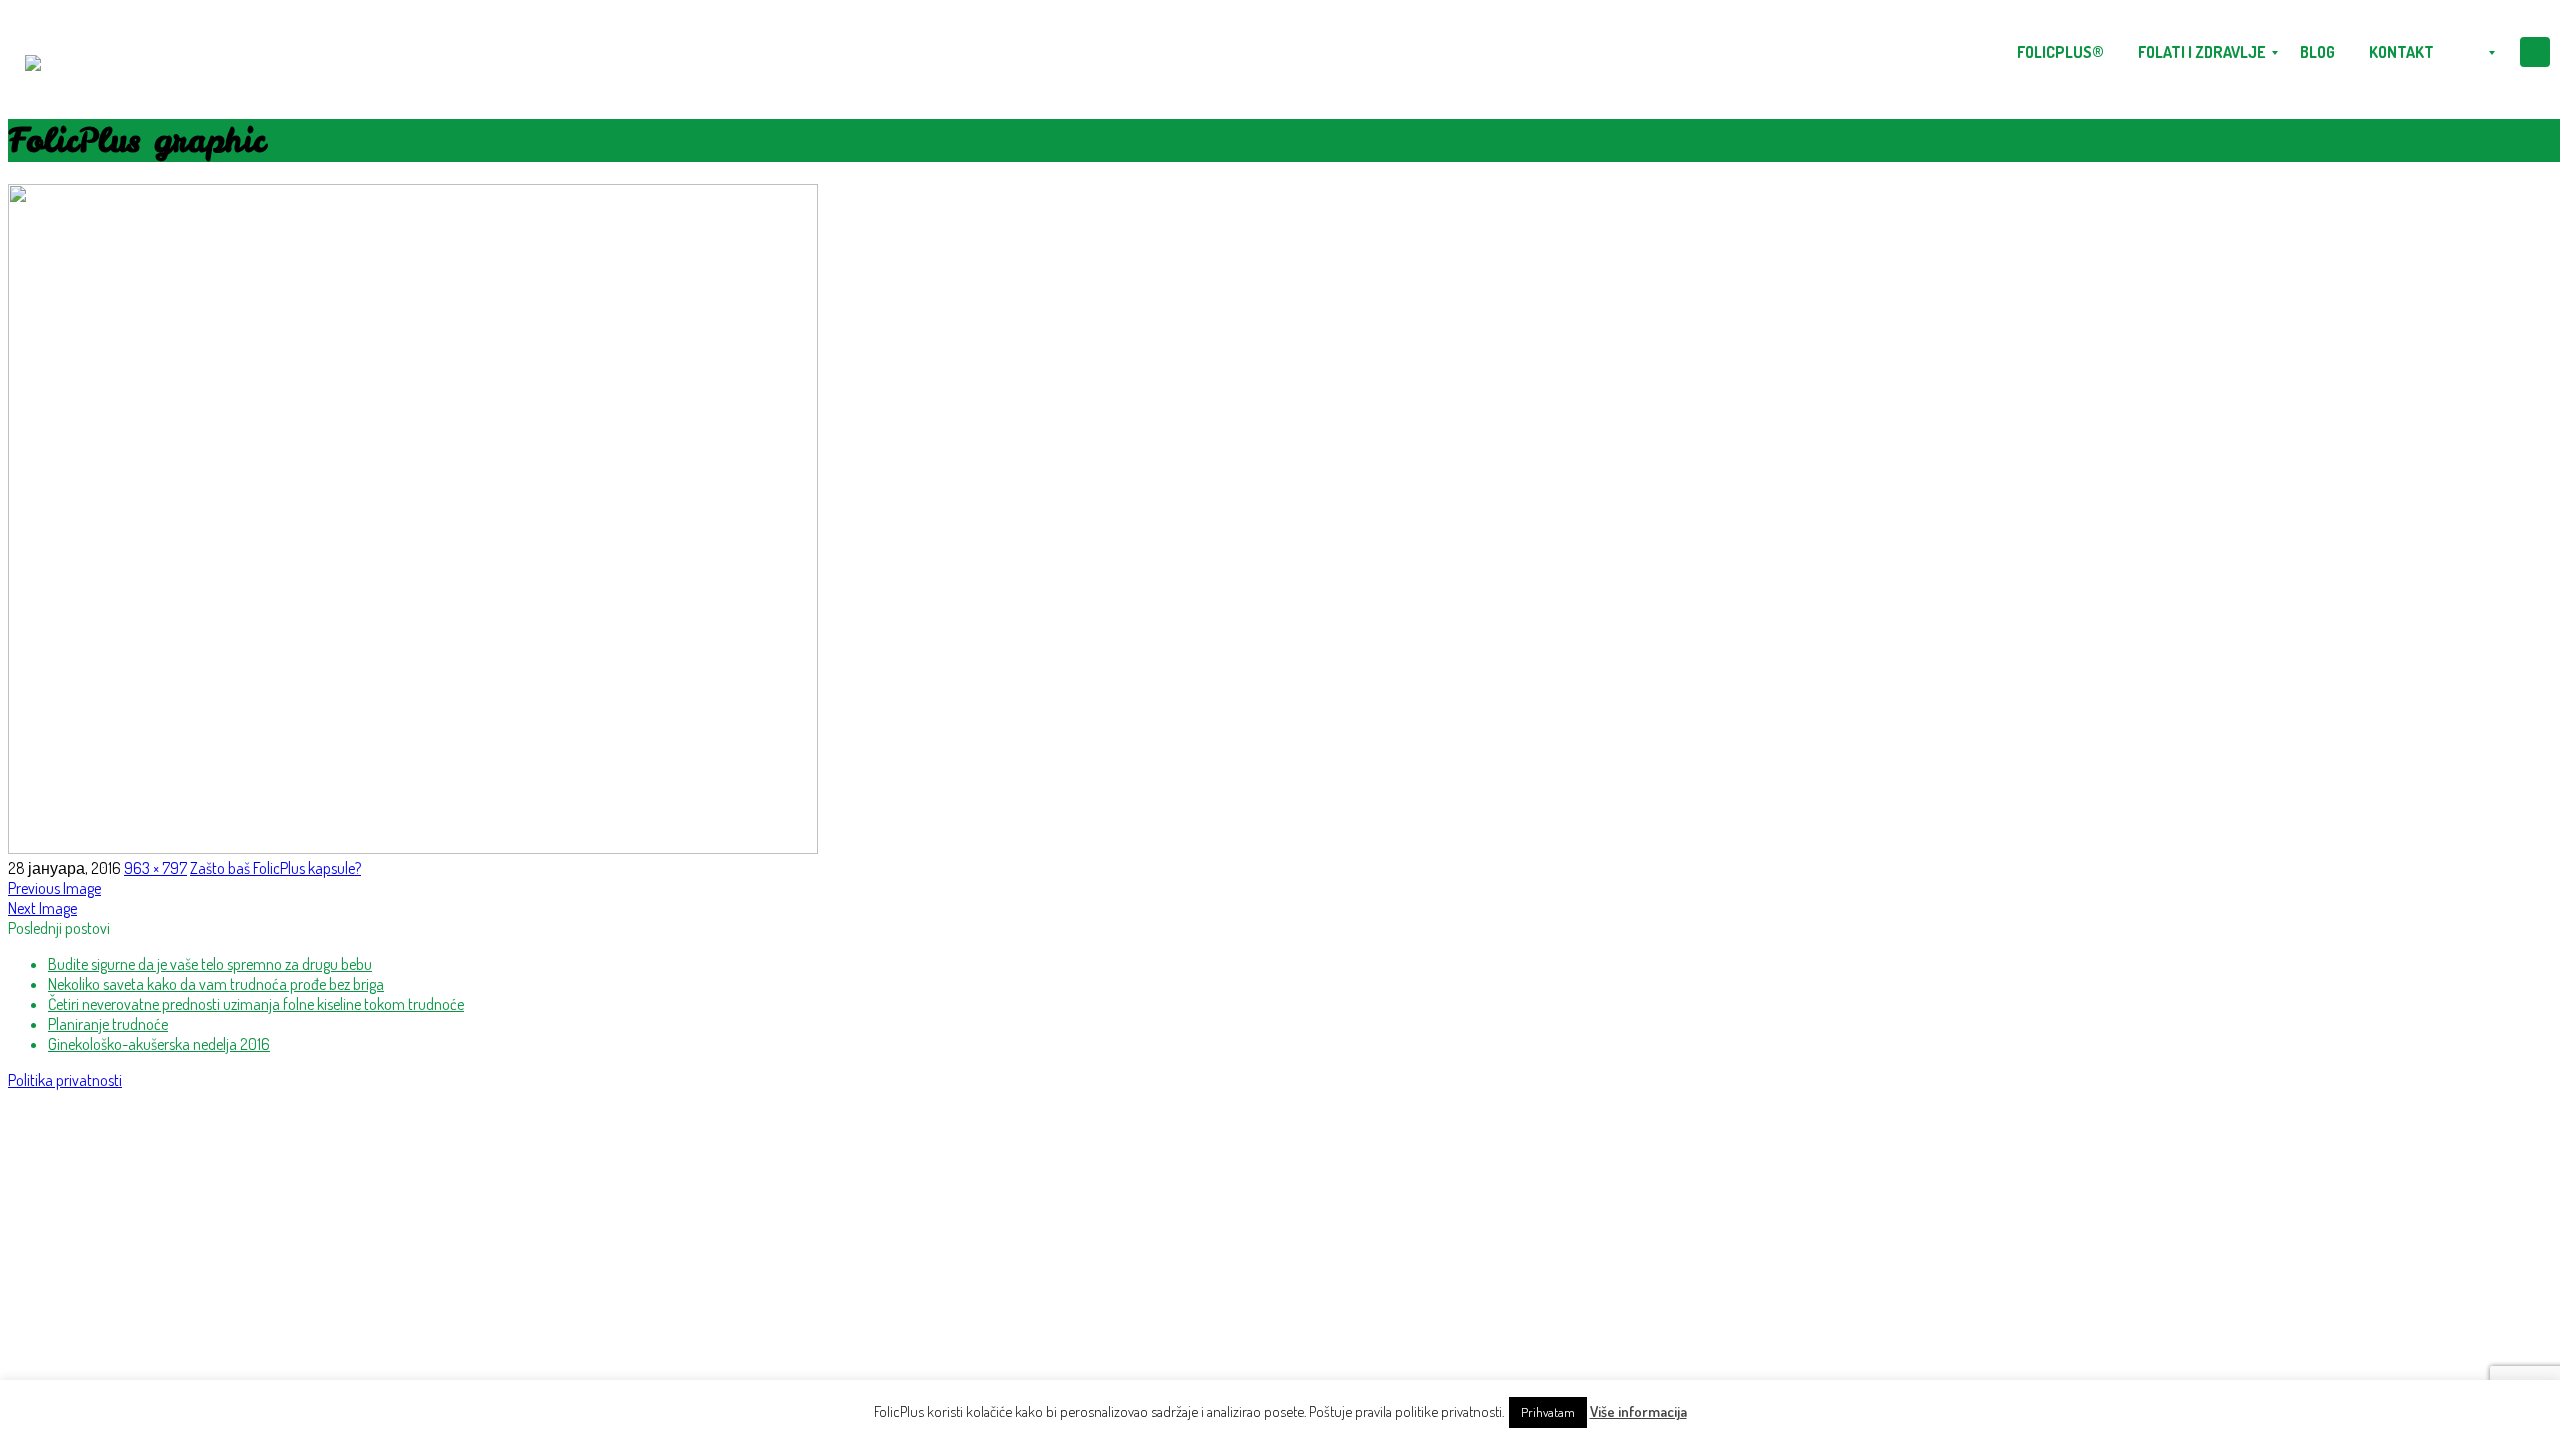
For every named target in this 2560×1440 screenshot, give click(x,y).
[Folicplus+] (33, 53)
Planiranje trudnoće (108, 1024)
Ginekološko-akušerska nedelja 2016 (159, 1044)
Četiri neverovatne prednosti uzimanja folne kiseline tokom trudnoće (256, 1004)
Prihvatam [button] (1548, 1412)
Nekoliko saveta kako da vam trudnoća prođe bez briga (216, 984)
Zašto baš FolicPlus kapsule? (275, 868)
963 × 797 (155, 868)
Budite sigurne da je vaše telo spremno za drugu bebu (210, 964)
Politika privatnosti (65, 1080)
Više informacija (1638, 1411)
